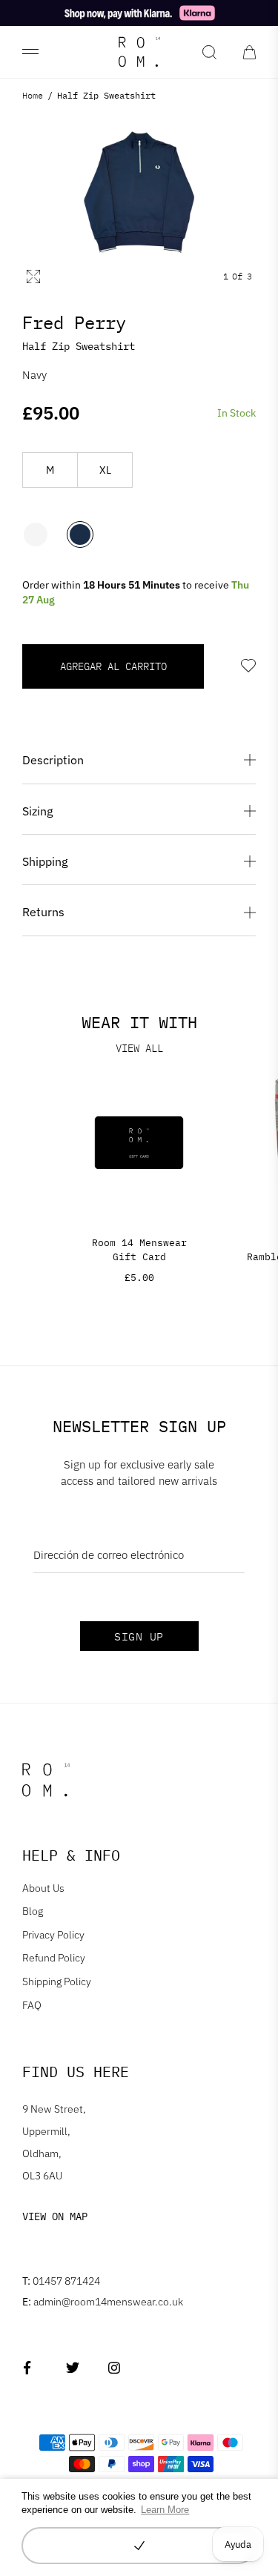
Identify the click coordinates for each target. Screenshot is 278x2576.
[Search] (209, 52)
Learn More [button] (165, 2510)
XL (105, 470)
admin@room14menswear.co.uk (103, 2302)
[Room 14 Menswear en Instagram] (115, 2367)
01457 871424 (61, 2281)
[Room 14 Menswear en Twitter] (72, 2367)
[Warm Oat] (36, 536)
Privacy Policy (53, 1935)
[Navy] (80, 536)
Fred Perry (74, 322)
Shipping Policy (57, 1981)
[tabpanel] (139, 193)
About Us (43, 1888)
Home (33, 95)
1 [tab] (226, 277)
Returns (43, 912)
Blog (33, 1911)
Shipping (45, 861)
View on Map (55, 2216)
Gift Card (139, 1257)
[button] (139, 2546)
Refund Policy (54, 1958)
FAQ (32, 2005)
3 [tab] (249, 277)
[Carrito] (249, 52)
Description (53, 760)
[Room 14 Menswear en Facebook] (30, 2367)
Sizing (37, 811)
